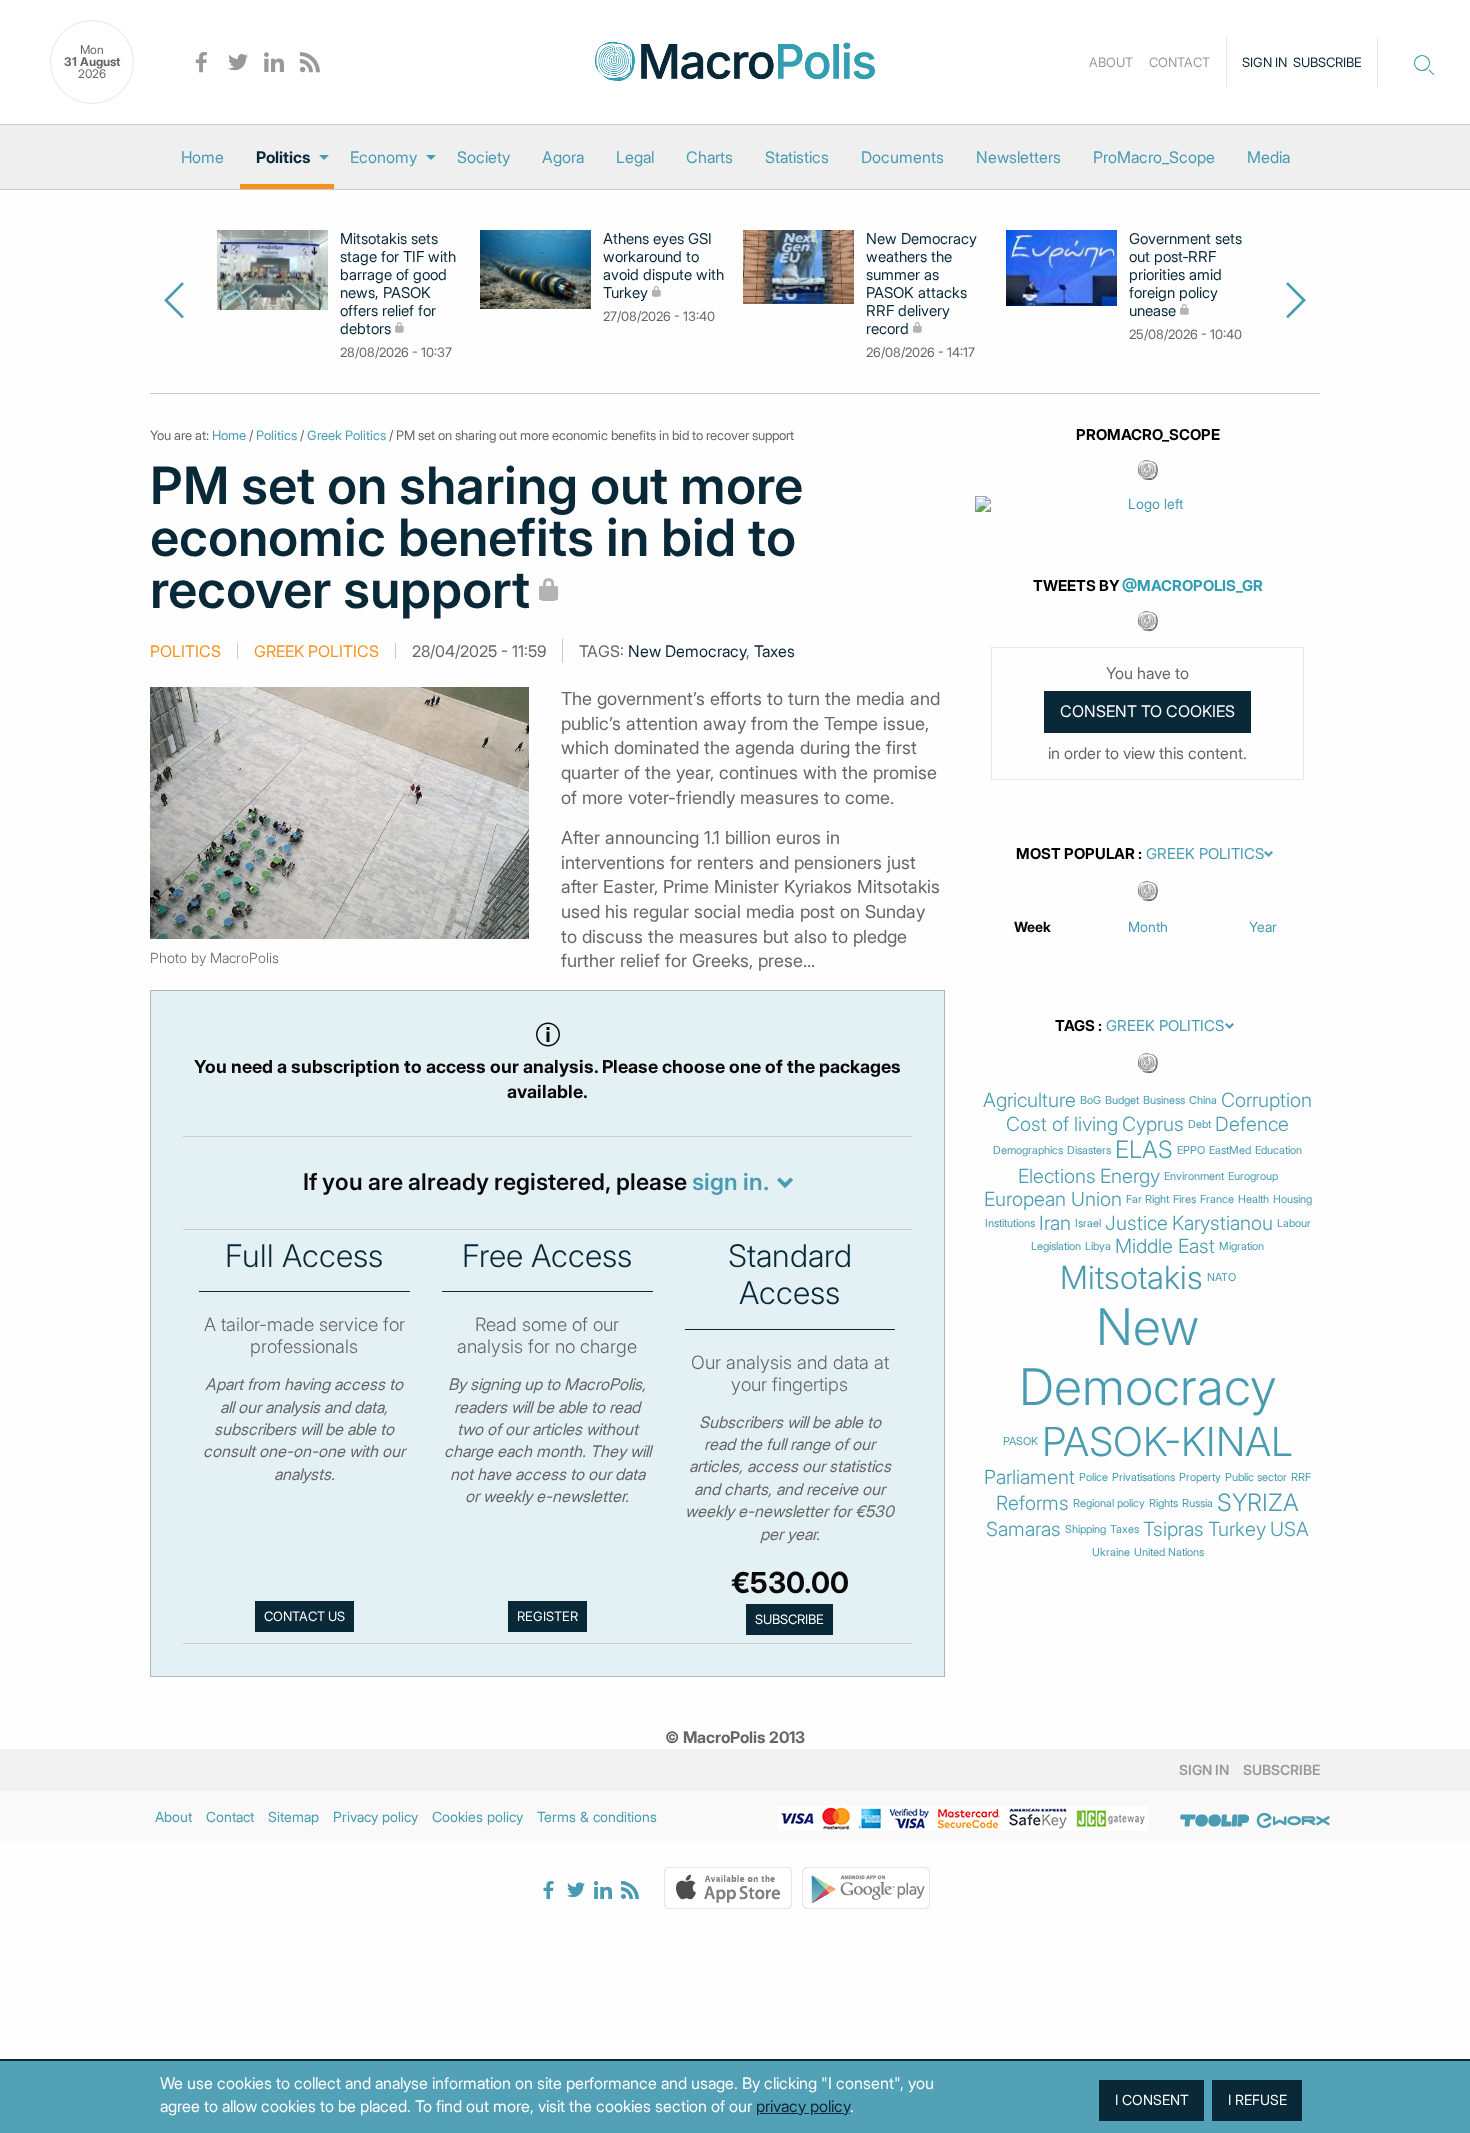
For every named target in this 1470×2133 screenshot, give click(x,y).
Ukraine (1111, 1552)
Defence (1252, 1124)
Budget (1122, 1100)
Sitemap (293, 1816)
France (1217, 1199)
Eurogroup (1253, 1176)
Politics (283, 157)
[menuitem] (202, 157)
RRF (1301, 1477)
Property (1200, 1477)
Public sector (1256, 1477)
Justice (1136, 1223)
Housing (1292, 1199)
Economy (383, 157)
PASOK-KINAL (1167, 1442)
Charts (709, 157)
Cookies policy (477, 1816)
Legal (635, 157)
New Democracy (687, 651)
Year (1263, 926)
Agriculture (1029, 1100)
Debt (1199, 1124)
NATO (1221, 1277)
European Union (1053, 1199)
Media (1268, 157)
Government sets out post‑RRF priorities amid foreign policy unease (1185, 275)
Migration (1241, 1246)
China (1203, 1100)
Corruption (1266, 1100)
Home (202, 157)
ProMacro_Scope (1154, 157)
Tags (1075, 1026)
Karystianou (1222, 1223)
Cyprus (1153, 1124)
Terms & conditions (597, 1816)
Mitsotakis (1131, 1278)
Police (1093, 1477)
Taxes (774, 651)
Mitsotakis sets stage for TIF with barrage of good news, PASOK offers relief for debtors (398, 284)
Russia (1197, 1503)
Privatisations (1143, 1477)
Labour (1294, 1223)
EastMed (1230, 1150)
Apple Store (728, 1888)
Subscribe (1327, 62)
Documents (902, 157)
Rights (1163, 1503)
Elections (1057, 1176)
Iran (1055, 1223)
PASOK (1020, 1441)
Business (1164, 1100)
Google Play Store (866, 1888)
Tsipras (1173, 1529)
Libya (1098, 1246)
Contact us (304, 1616)
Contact (1179, 62)
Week (1032, 926)
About (1111, 62)
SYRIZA (1258, 1503)
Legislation (1056, 1246)
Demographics (1028, 1150)
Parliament (1029, 1477)
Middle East (1165, 1246)
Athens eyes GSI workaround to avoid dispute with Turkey (663, 266)
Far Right (1147, 1199)
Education (1278, 1150)
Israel (1088, 1223)
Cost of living (1062, 1124)
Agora (563, 157)
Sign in (1264, 62)
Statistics (797, 157)
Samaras (1023, 1529)
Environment (1194, 1176)
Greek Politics (346, 435)
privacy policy (803, 2106)
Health (1253, 1199)
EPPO (1191, 1150)
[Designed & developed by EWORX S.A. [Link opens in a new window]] (1293, 1820)
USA (1289, 1529)
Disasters (1089, 1150)
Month (1148, 926)
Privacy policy (375, 1816)
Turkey (1237, 1529)
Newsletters (1018, 157)
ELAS (1144, 1150)
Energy (1130, 1176)
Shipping (1085, 1529)
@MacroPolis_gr (1192, 585)
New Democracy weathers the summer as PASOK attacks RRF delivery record (921, 284)
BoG (1090, 1100)
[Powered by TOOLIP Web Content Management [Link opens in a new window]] (1215, 1820)
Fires (1184, 1199)
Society (483, 157)
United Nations (1169, 1552)
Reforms (1032, 1503)
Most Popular (1075, 854)
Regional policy (1109, 1503)
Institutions (1010, 1223)
